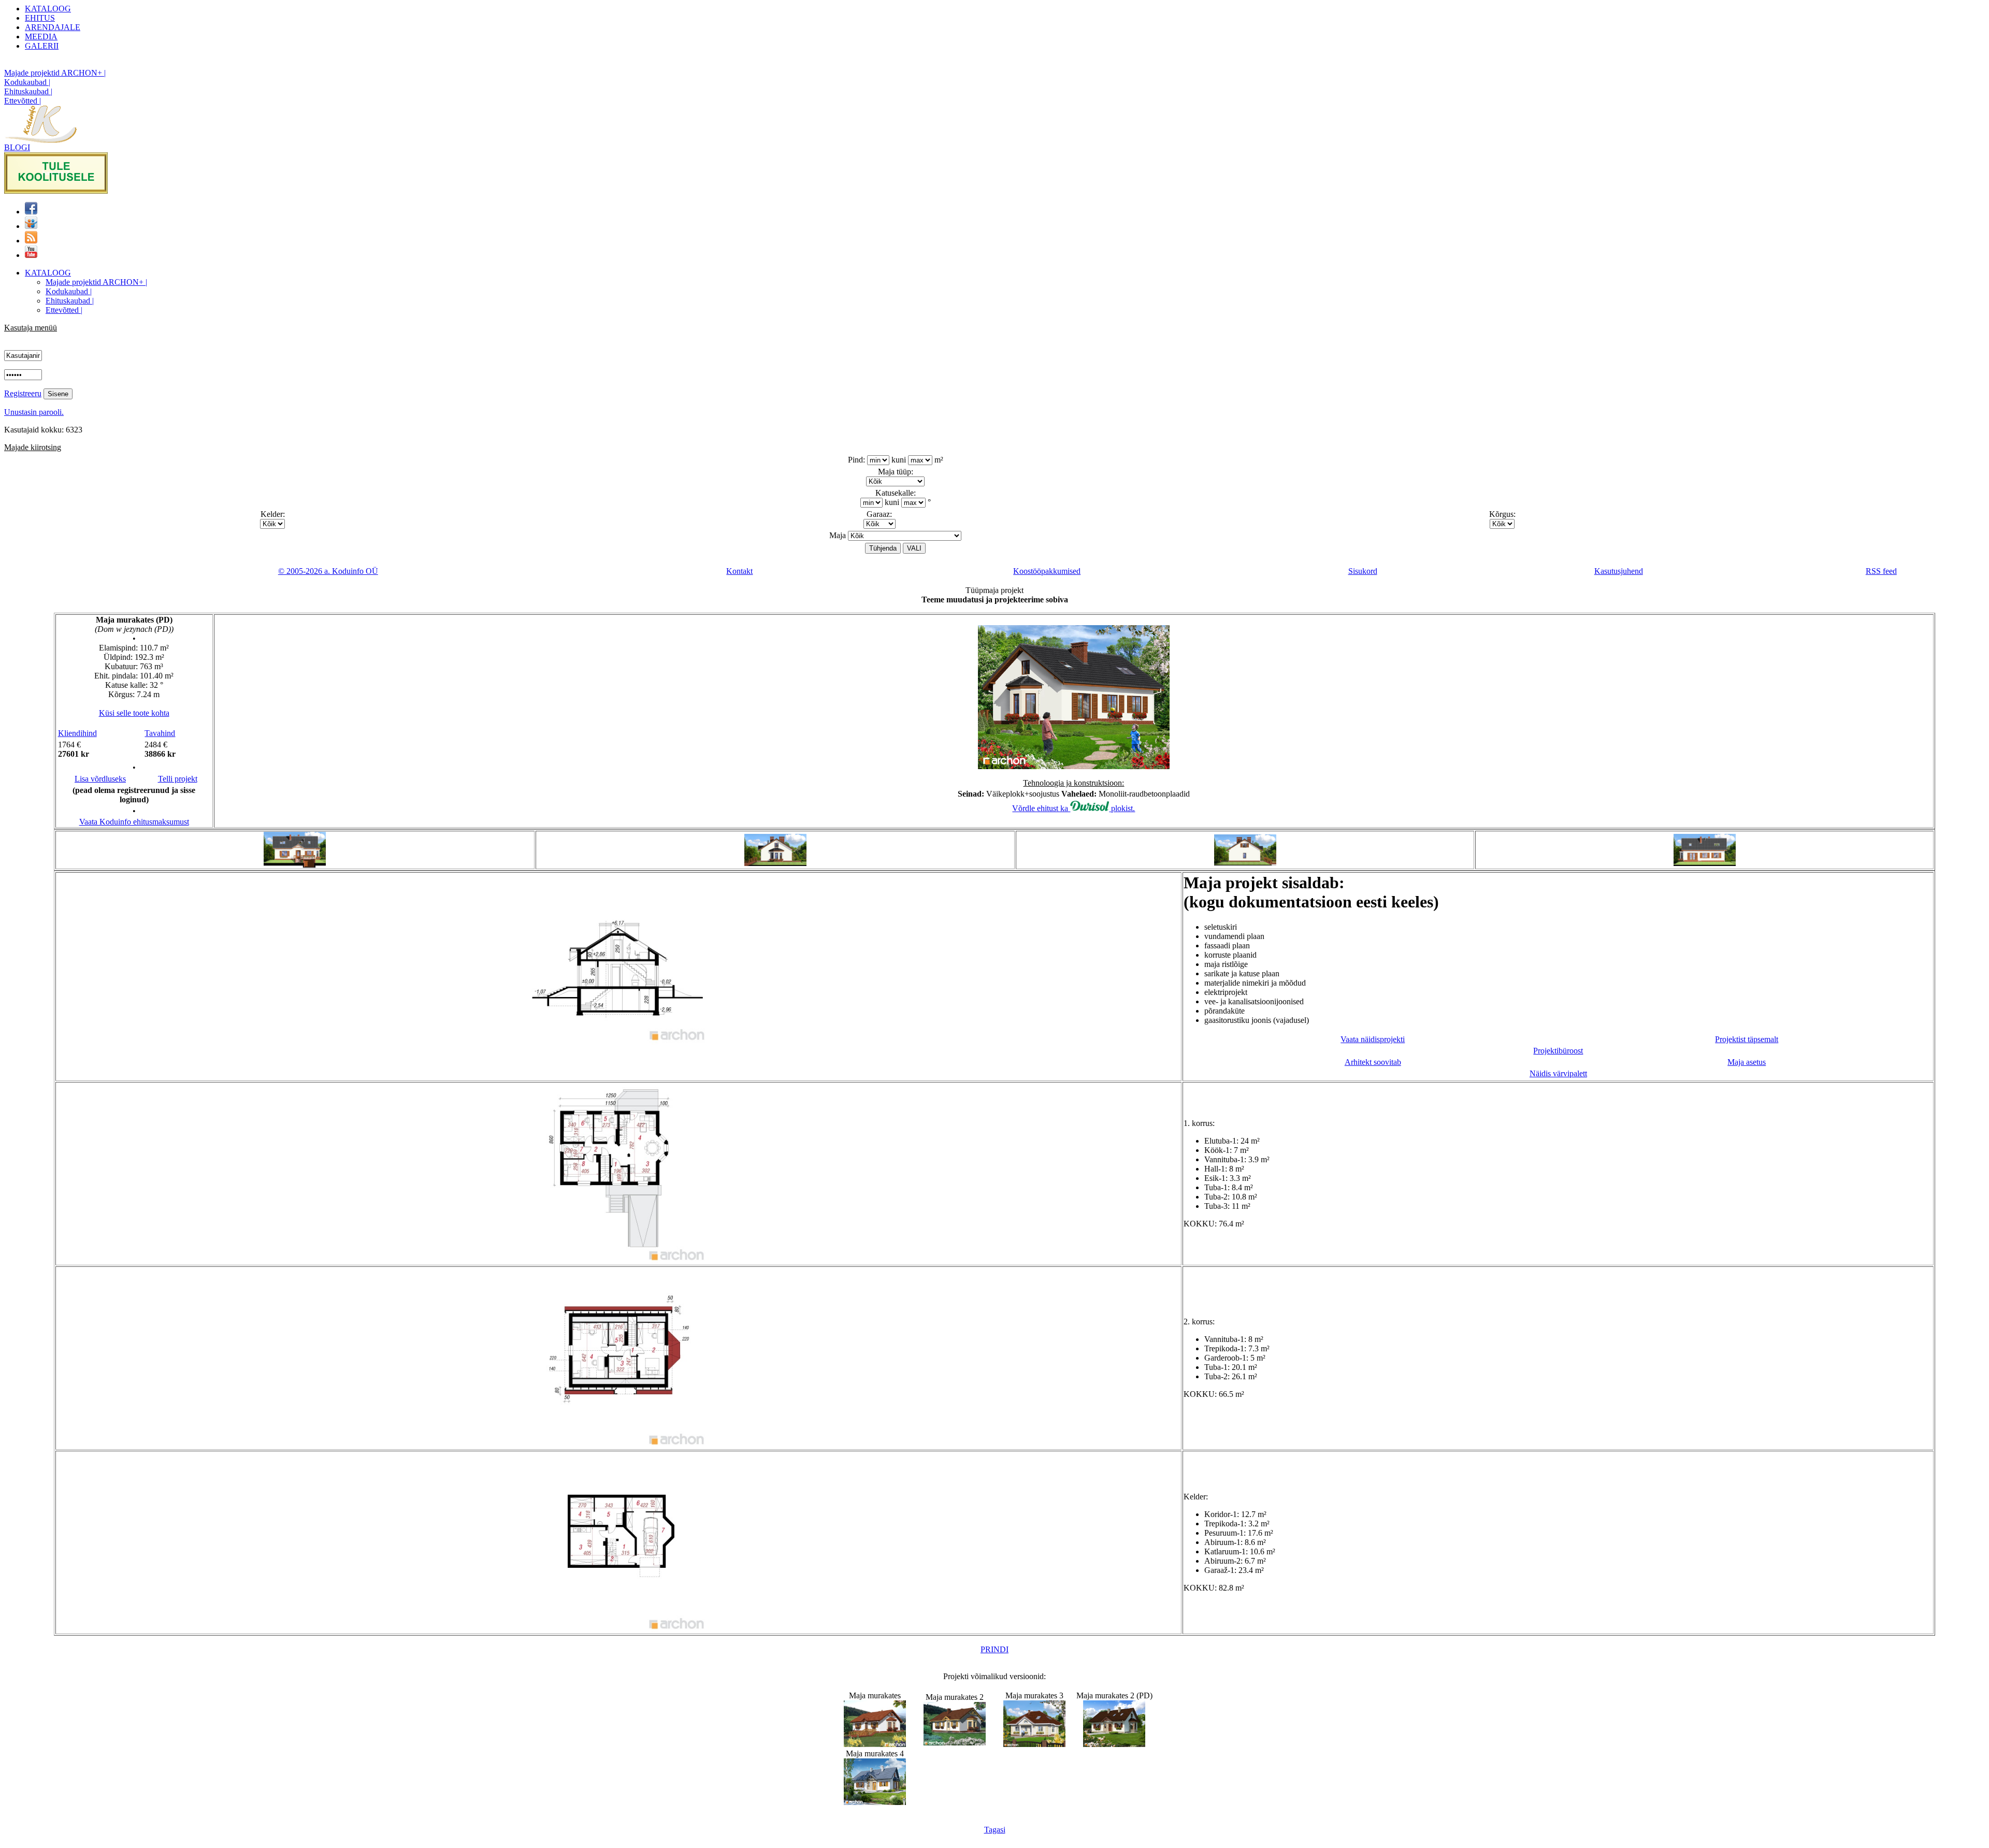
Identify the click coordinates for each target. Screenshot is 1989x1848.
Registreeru (23, 393)
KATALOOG (48, 9)
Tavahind (160, 733)
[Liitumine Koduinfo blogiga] (31, 241)
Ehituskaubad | (28, 91)
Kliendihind (77, 733)
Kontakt (739, 571)
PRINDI (994, 1649)
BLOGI (17, 147)
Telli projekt (178, 779)
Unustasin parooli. (34, 412)
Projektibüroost (1558, 1051)
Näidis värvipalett (1558, 1073)
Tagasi (995, 1830)
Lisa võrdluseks (100, 779)
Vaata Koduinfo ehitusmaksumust (134, 822)
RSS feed (1881, 571)
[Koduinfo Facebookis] (31, 212)
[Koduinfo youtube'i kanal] (31, 255)
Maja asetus (1747, 1062)
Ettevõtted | (23, 101)
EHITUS (40, 18)
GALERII (42, 46)
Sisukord (1363, 571)
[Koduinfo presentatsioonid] (31, 226)
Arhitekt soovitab (1373, 1062)
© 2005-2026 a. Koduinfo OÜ (328, 571)
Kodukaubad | (27, 82)
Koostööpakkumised (1047, 571)
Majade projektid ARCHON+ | (55, 73)
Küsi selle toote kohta (134, 713)
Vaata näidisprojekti (1373, 1039)
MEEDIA (41, 37)
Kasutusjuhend (1619, 571)
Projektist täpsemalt (1747, 1039)
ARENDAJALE (53, 27)
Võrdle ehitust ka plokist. (1073, 808)
